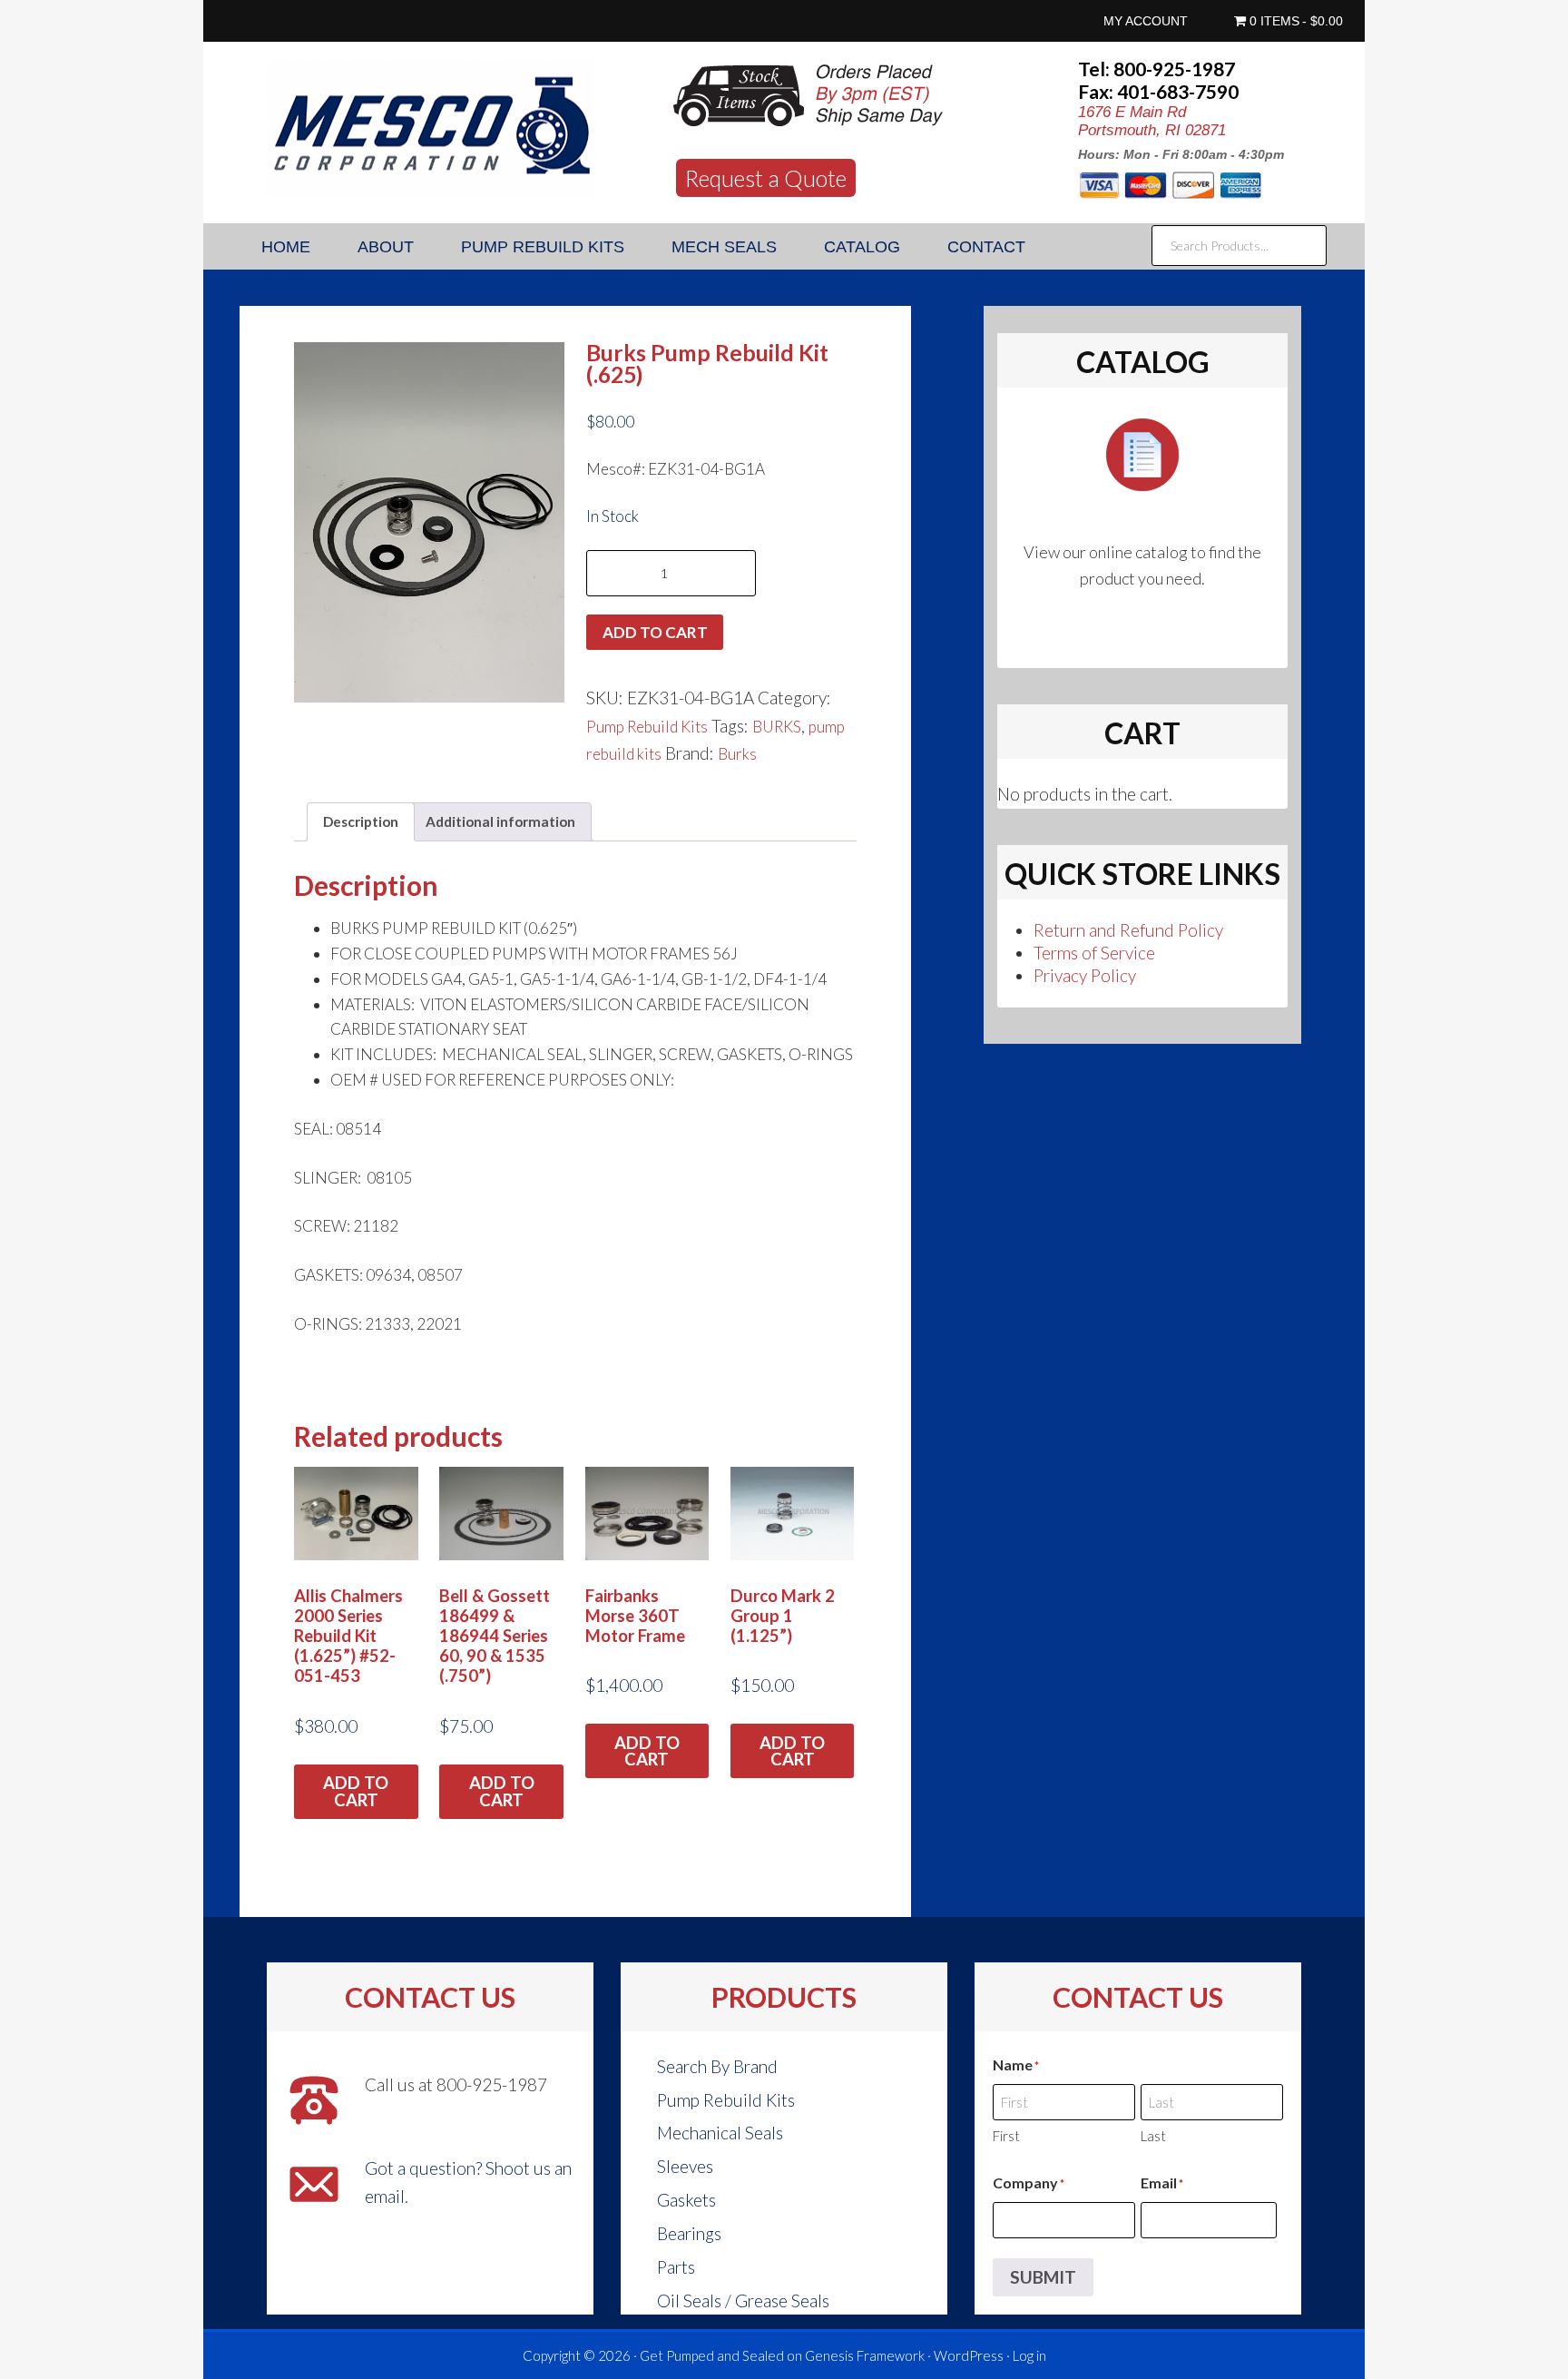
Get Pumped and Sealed (712, 2355)
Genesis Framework (865, 2355)
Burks (737, 754)
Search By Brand (717, 2066)
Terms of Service (1094, 953)
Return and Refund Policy (1128, 930)
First (1006, 2136)
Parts (676, 2267)
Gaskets (686, 2200)
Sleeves (685, 2166)
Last (1153, 2136)
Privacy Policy (1085, 975)
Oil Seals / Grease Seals (743, 2300)
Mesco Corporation (430, 128)
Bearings (689, 2233)
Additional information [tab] (500, 821)
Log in (1029, 2355)
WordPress (969, 2355)
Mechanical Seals (720, 2133)
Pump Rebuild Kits (647, 727)
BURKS (777, 727)
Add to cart (655, 632)
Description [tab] (361, 821)
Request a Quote (766, 178)
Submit (1043, 2277)
